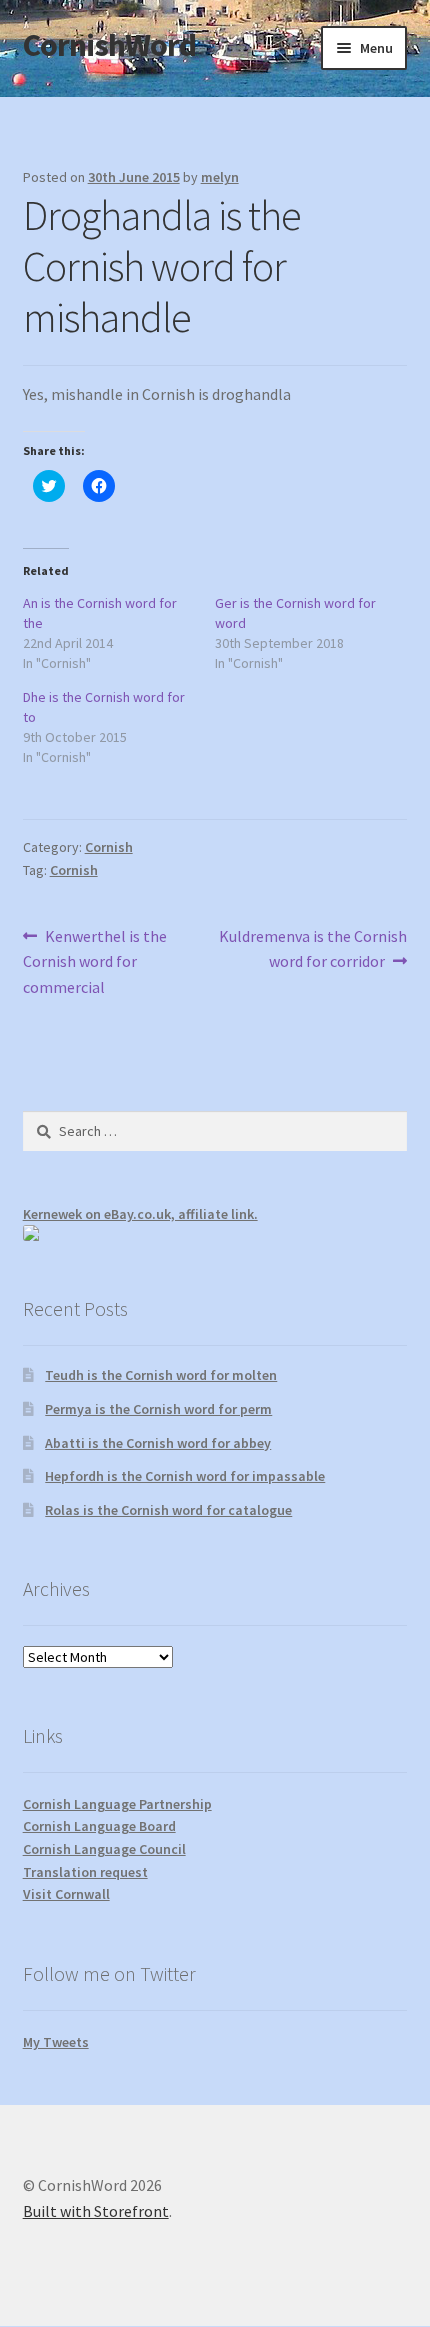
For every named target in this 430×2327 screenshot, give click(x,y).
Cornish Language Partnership (117, 1804)
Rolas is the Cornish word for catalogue (168, 1510)
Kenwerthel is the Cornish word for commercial (95, 961)
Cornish (109, 847)
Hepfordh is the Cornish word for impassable (185, 1476)
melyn (220, 177)
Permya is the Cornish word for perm (158, 1409)
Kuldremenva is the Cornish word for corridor (312, 948)
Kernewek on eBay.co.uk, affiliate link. (140, 1214)
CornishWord (109, 45)
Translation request (85, 1872)
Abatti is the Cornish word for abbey (158, 1443)
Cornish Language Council (104, 1849)
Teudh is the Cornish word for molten (161, 1375)
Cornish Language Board (99, 1826)
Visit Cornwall (66, 1894)
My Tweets (56, 2042)
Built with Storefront (96, 2211)
